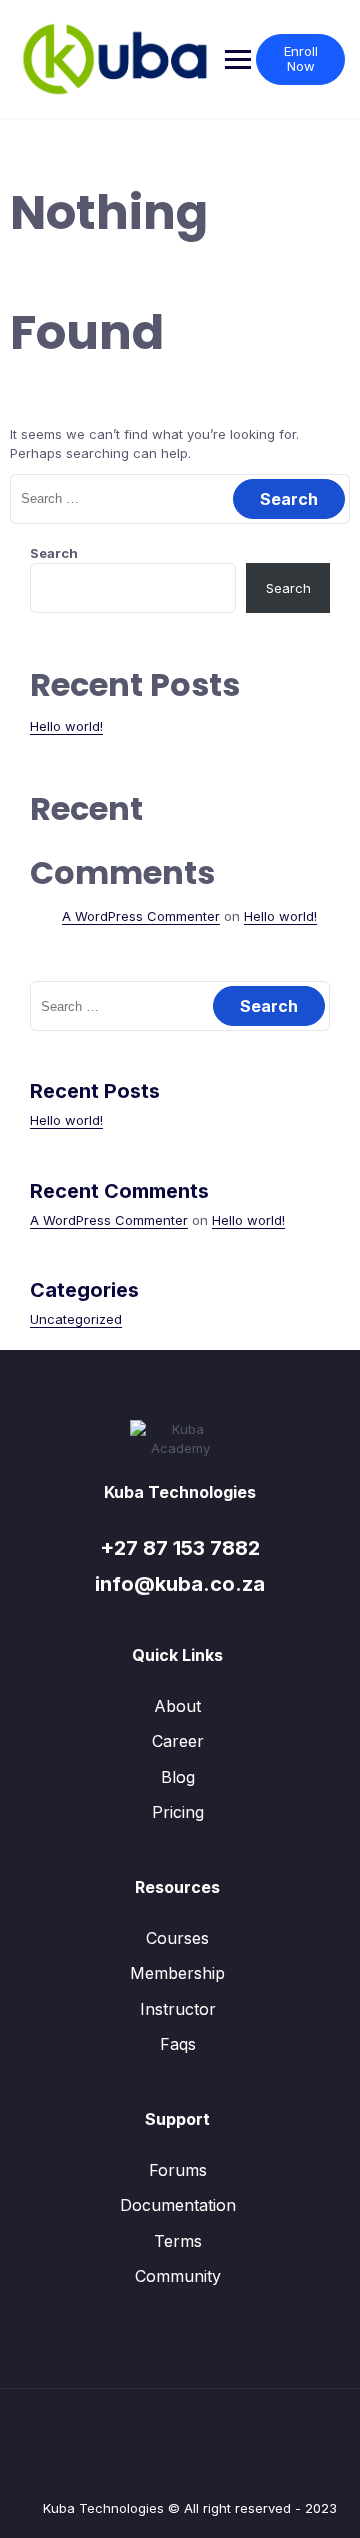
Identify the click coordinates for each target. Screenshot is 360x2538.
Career (178, 1741)
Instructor (178, 2009)
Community (178, 2276)
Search (54, 553)
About (177, 1706)
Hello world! (66, 726)
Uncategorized (76, 1319)
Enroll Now (301, 59)
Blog (178, 1777)
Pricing (178, 1812)
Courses (177, 1938)
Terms (178, 2241)
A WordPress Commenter (141, 916)
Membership (177, 1973)
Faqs (178, 2044)
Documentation (178, 2205)
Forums (178, 2170)
